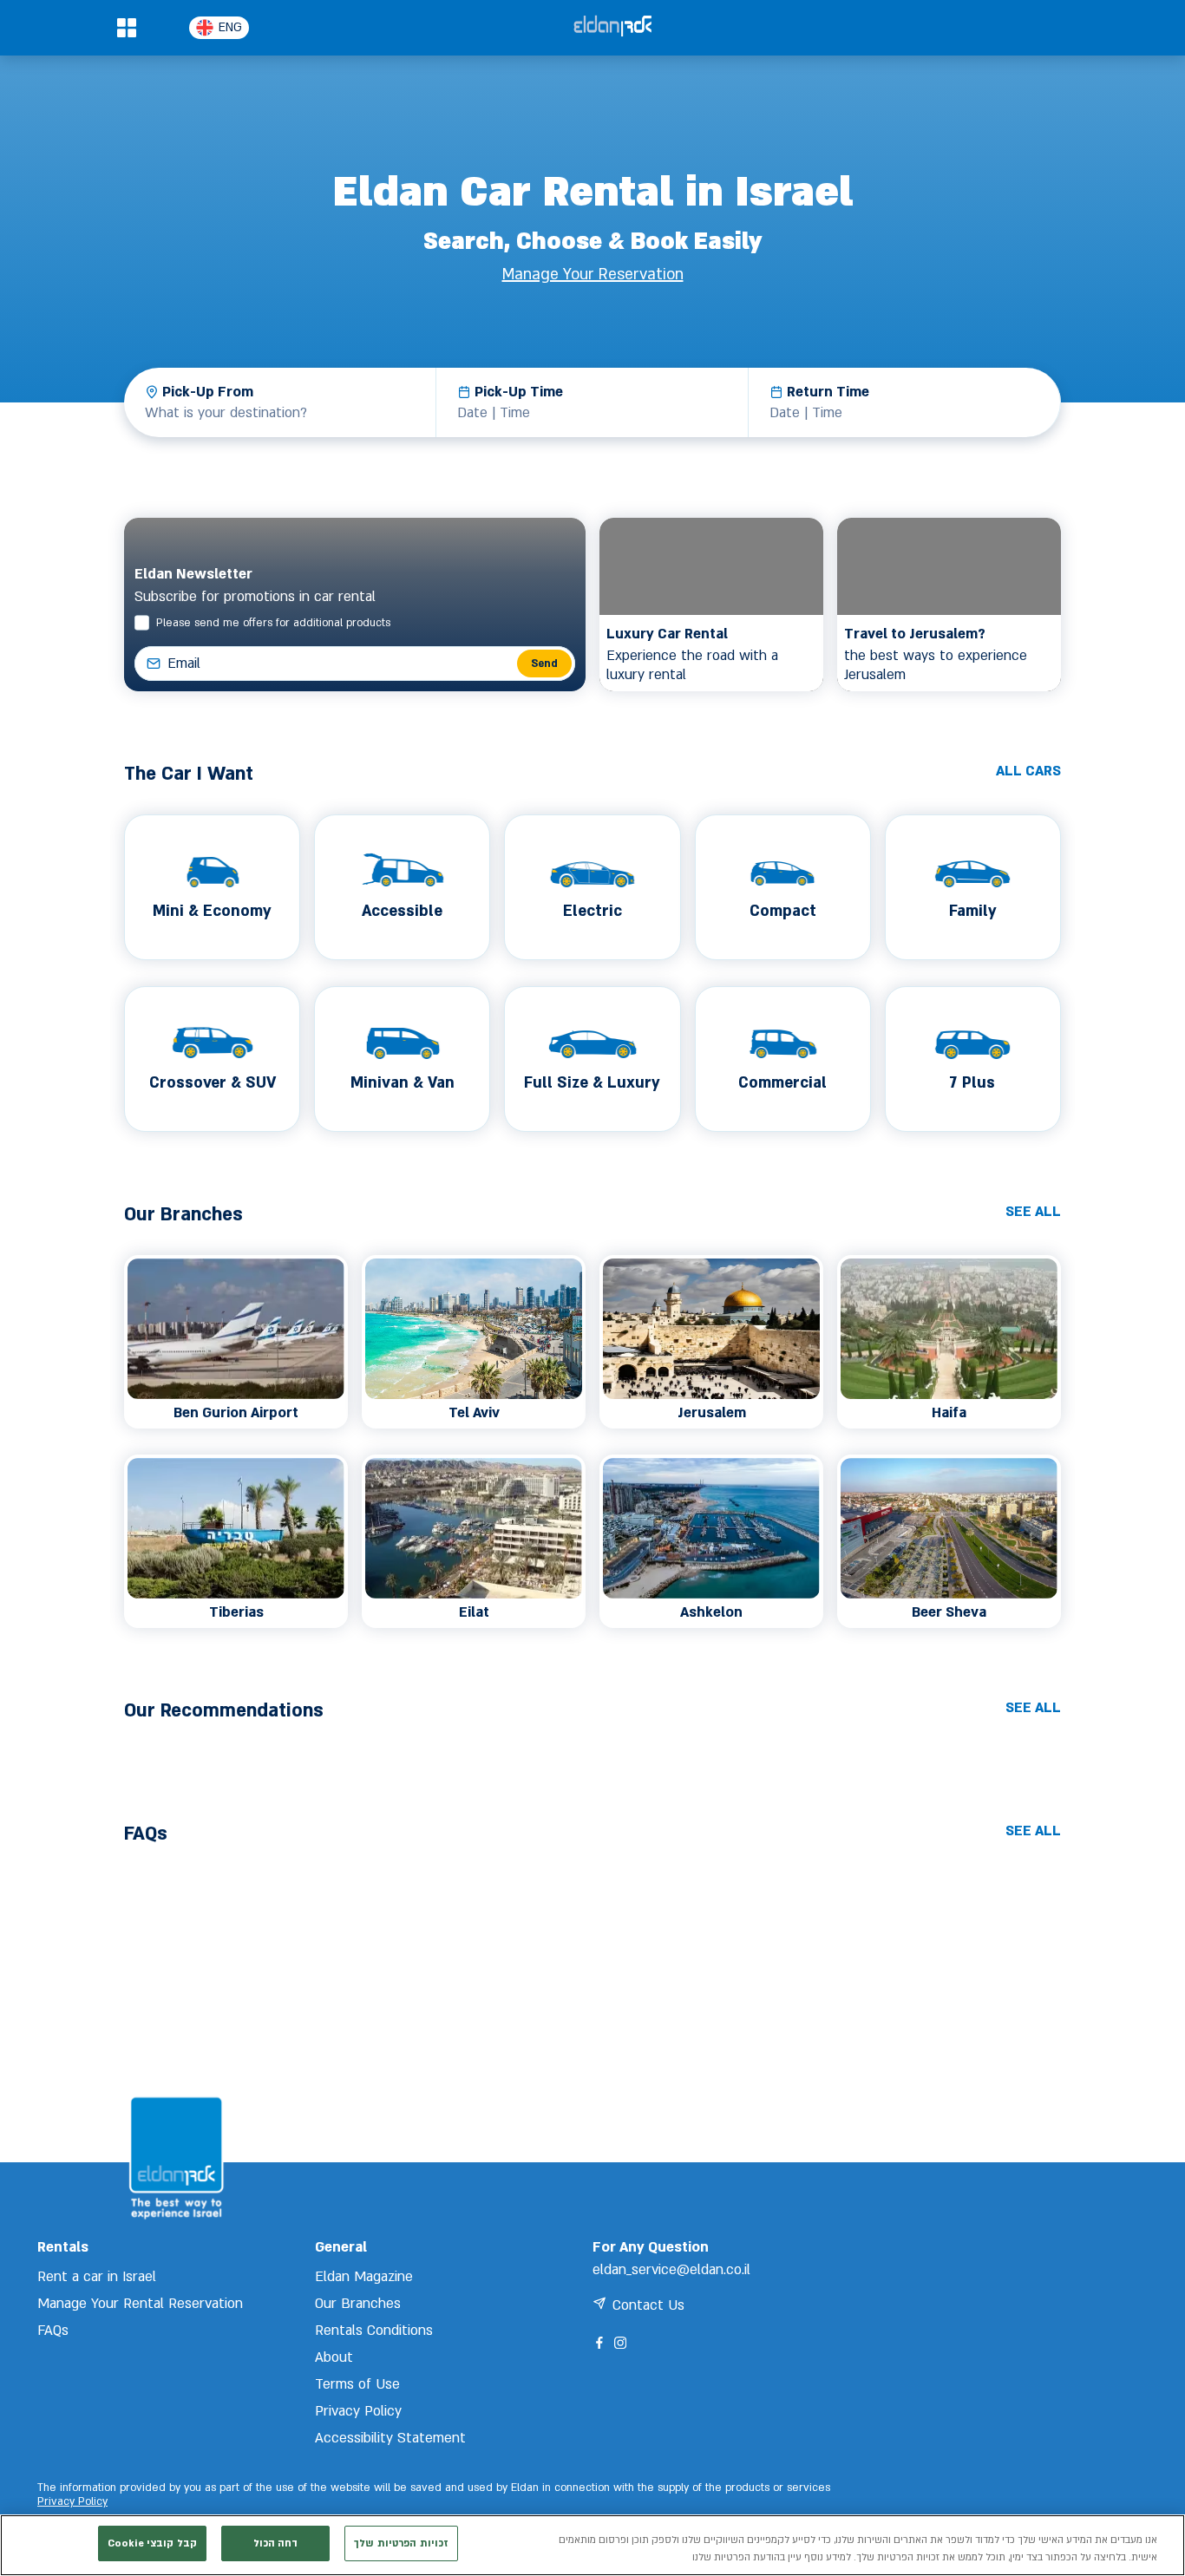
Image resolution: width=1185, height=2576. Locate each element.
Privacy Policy (72, 2502)
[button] (126, 28)
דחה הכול (276, 2543)
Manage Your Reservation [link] (593, 275)
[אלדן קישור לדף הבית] (612, 27)
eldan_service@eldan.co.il (671, 2270)
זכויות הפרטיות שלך (401, 2543)
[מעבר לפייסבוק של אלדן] (599, 2343)
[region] (592, 2545)
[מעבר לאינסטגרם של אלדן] (620, 2343)
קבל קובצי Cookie (152, 2543)
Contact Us (648, 2305)
